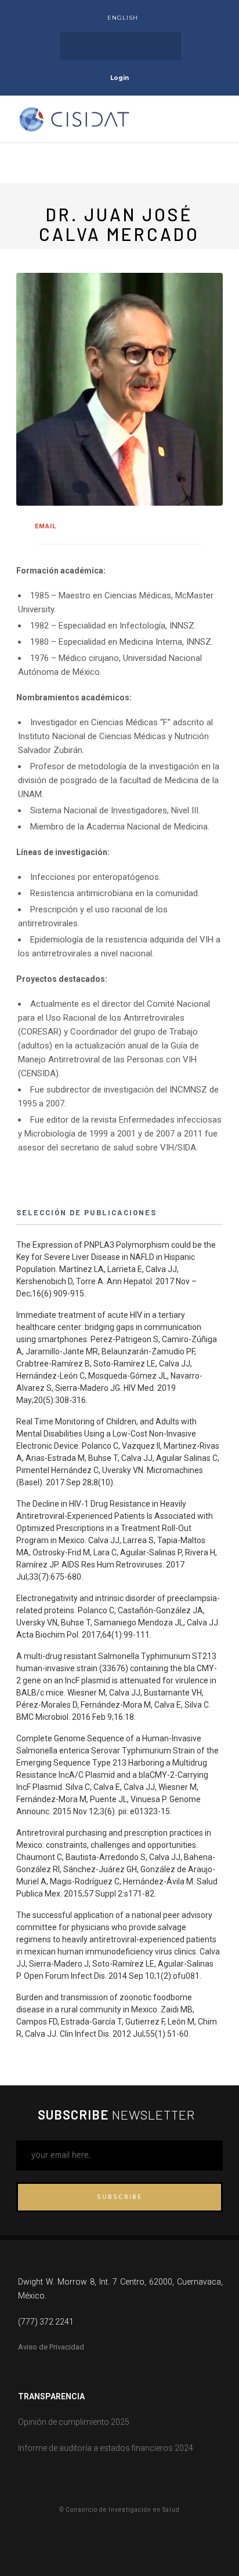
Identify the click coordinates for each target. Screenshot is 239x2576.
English (123, 18)
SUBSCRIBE (119, 2197)
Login (119, 78)
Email (46, 526)
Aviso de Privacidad (51, 2347)
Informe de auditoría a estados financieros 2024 (106, 2448)
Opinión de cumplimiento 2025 (74, 2422)
